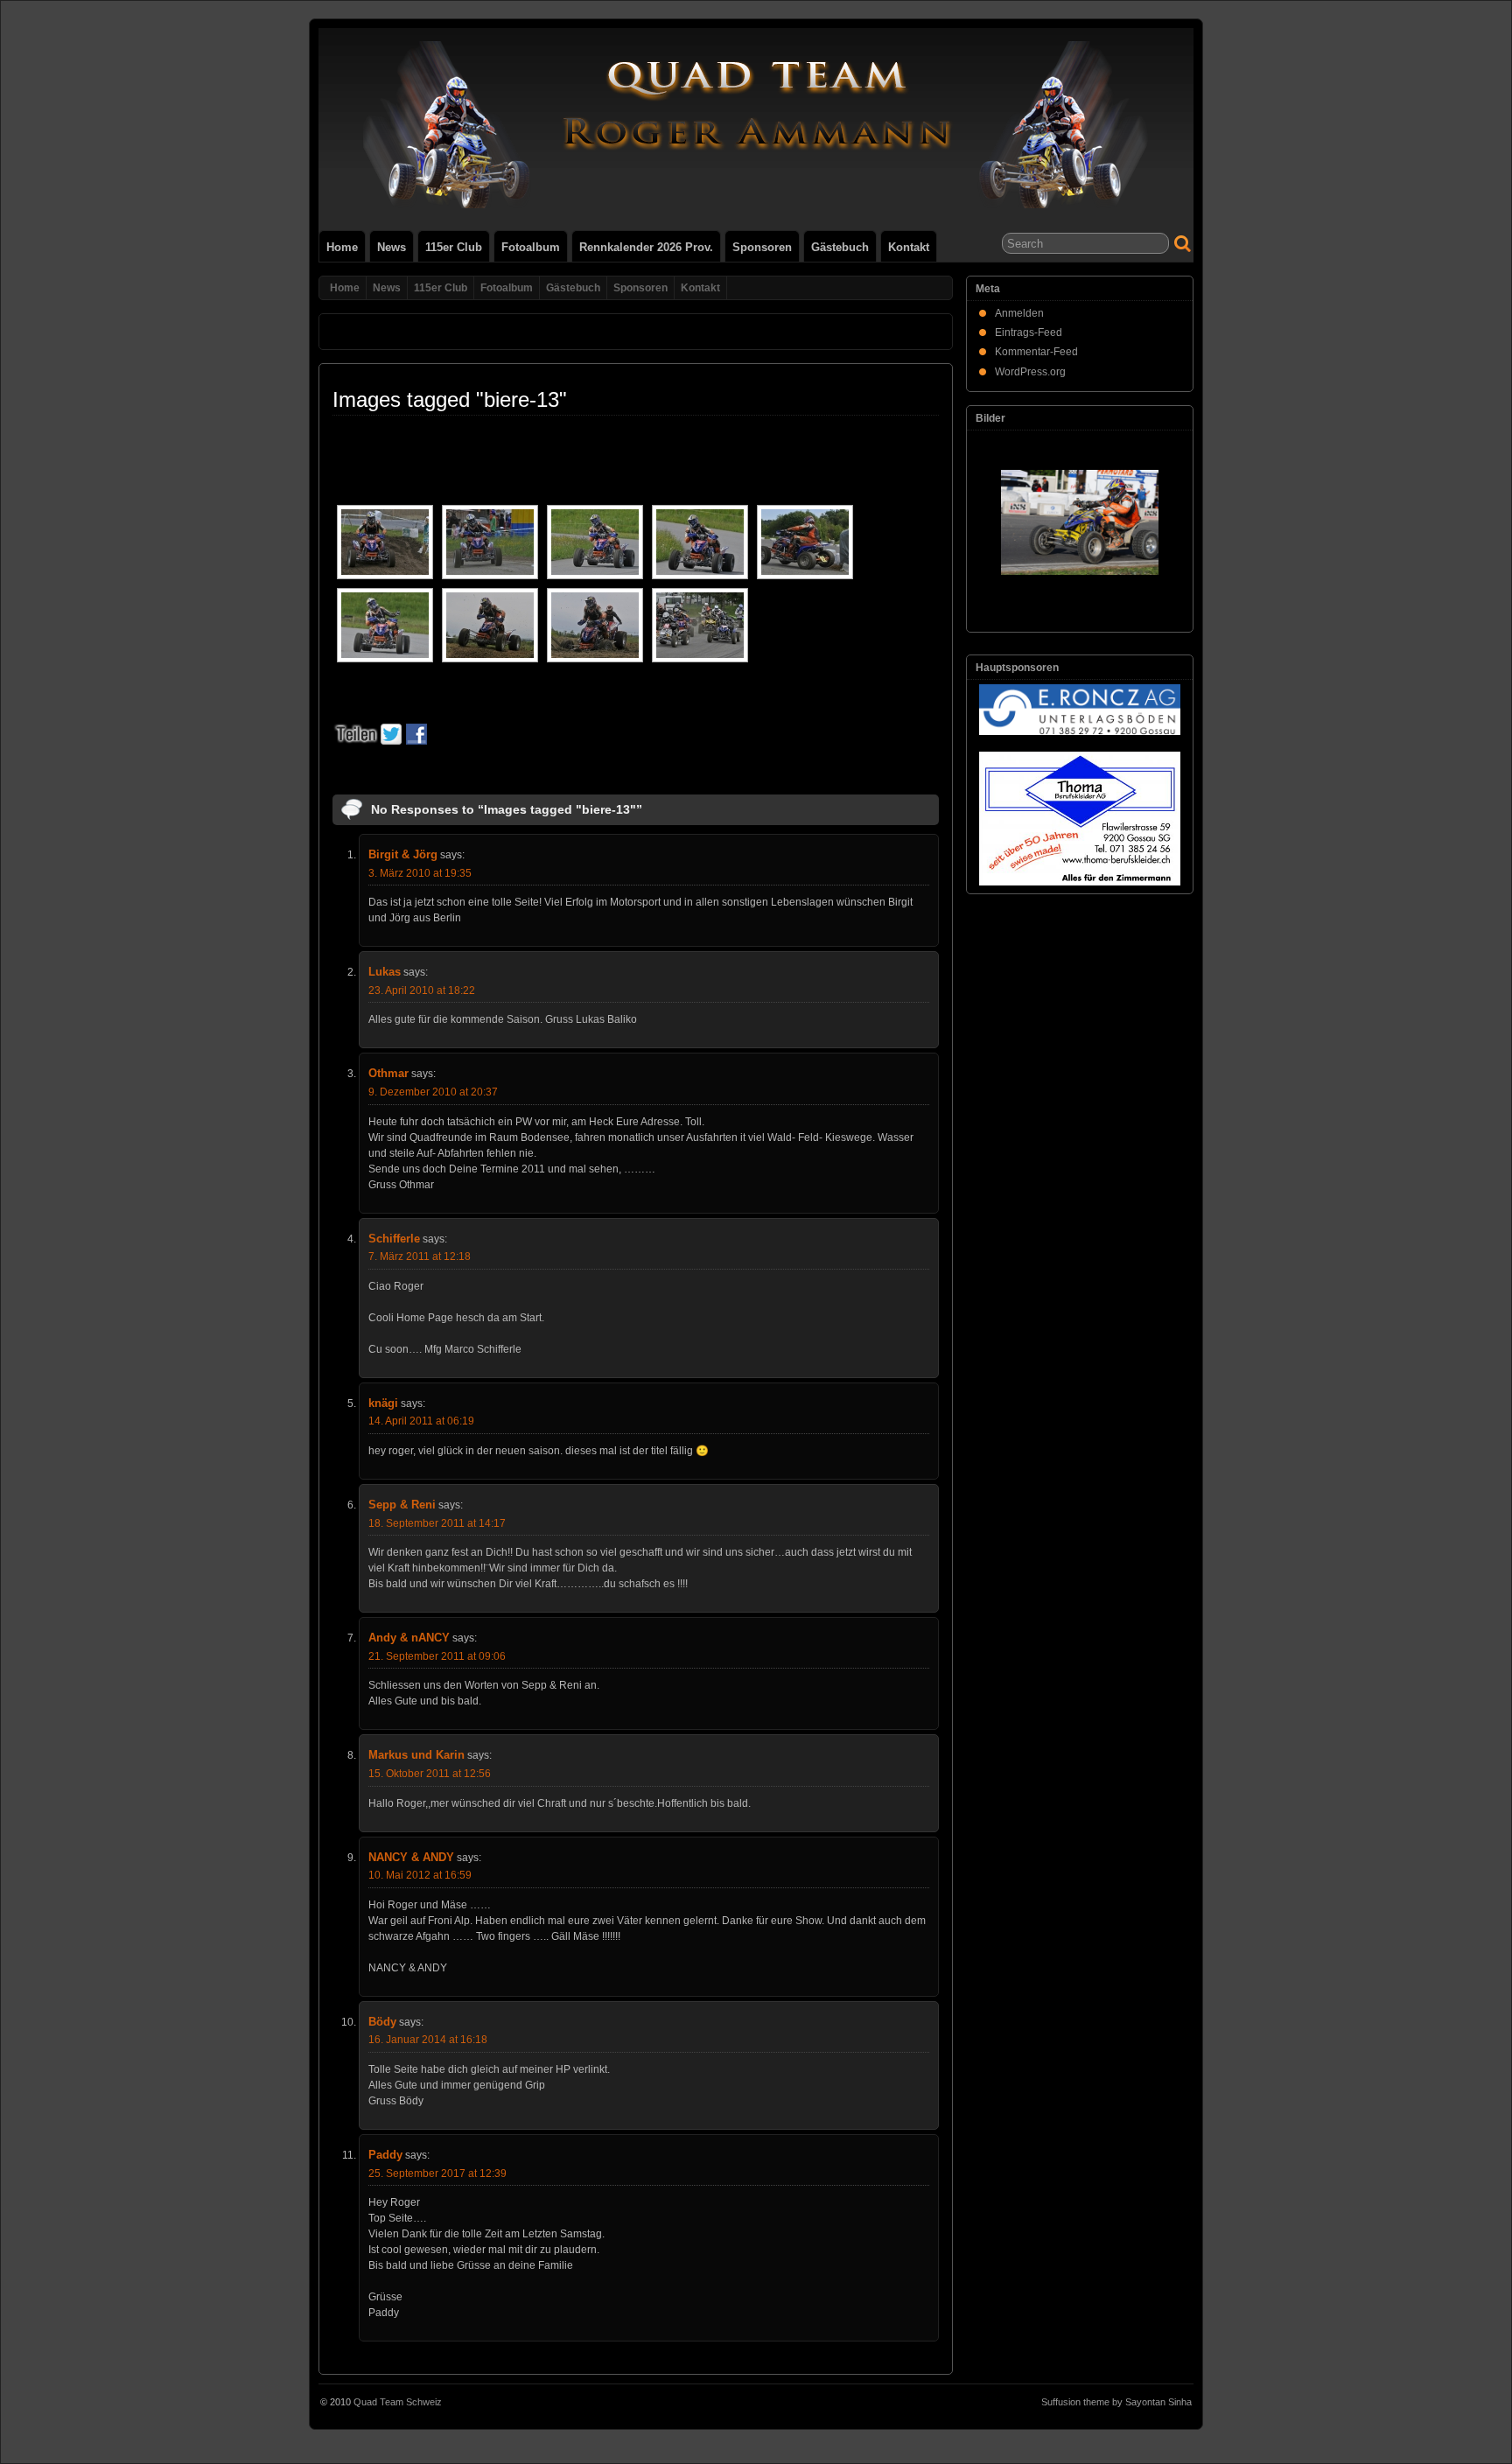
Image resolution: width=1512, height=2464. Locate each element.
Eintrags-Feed (1029, 332)
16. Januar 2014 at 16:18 (428, 2040)
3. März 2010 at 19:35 (420, 873)
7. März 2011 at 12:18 (420, 1256)
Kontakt (909, 247)
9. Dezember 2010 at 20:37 (433, 1092)
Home (342, 247)
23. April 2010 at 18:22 (422, 990)
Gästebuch (840, 247)
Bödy (382, 2022)
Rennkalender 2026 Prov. (646, 247)
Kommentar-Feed (1036, 352)
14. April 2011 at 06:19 (421, 1421)
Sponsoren (762, 247)
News (392, 247)
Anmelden (1019, 313)
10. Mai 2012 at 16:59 (420, 1875)
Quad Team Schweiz (398, 2402)
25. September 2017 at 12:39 (437, 2173)
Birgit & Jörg (403, 854)
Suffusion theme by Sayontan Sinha (1116, 2402)
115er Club (454, 247)
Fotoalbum (531, 247)
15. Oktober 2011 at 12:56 (430, 1774)
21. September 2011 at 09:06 (437, 1656)
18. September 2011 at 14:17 (437, 1523)
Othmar (388, 1073)
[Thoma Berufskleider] (1080, 819)
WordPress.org (1030, 372)
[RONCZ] (1080, 710)
